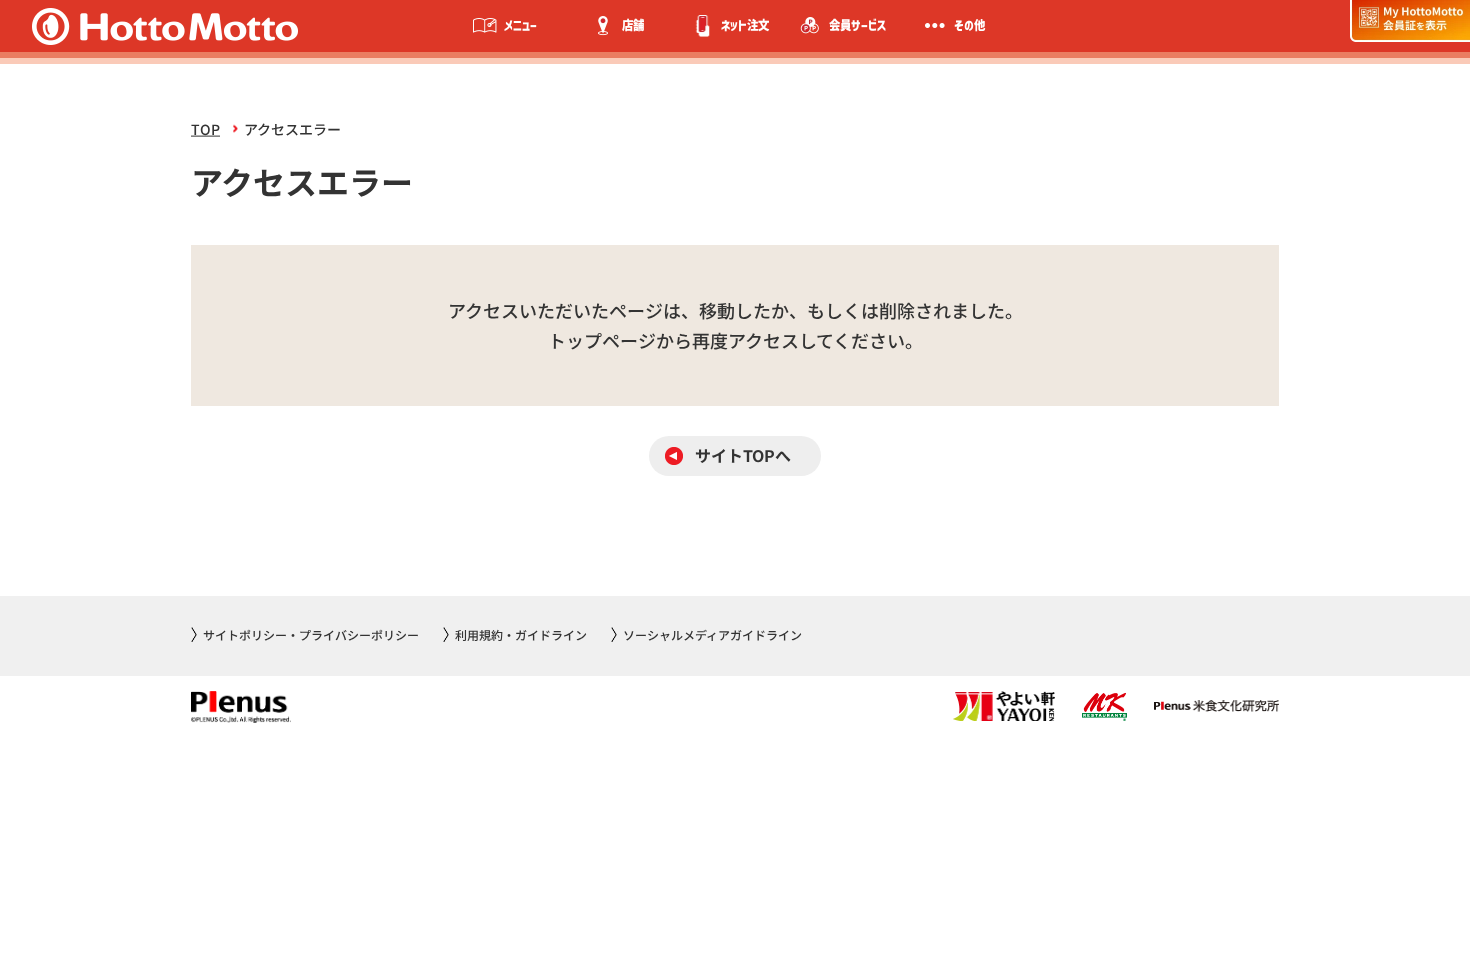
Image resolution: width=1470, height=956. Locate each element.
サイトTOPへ (743, 455)
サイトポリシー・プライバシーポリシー (311, 634)
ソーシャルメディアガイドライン (712, 634)
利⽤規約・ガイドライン (521, 634)
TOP (205, 129)
